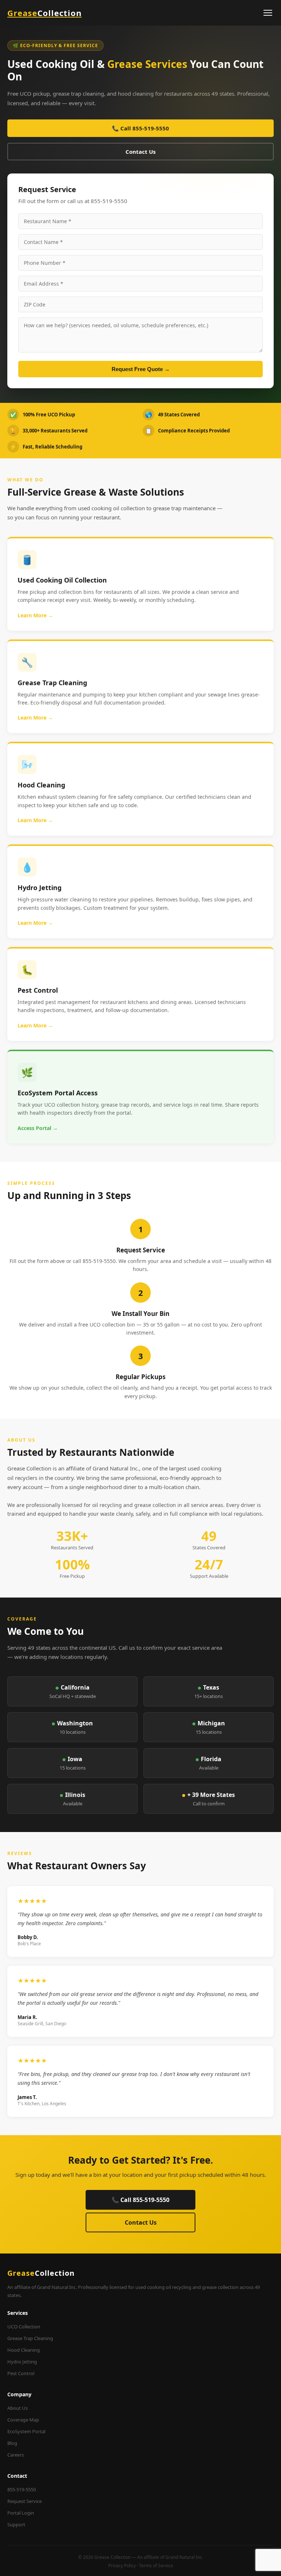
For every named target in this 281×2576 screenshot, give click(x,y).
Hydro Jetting (22, 2362)
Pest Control (21, 2373)
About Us (18, 2408)
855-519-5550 (22, 2489)
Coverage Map (23, 2420)
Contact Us (140, 152)
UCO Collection (24, 2327)
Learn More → (35, 615)
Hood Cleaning (24, 2350)
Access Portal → (38, 1128)
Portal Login (21, 2513)
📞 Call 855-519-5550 (140, 128)
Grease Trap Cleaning (30, 2338)
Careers (16, 2455)
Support (16, 2525)
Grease (44, 13)
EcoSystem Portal (26, 2431)
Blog (12, 2443)
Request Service (25, 2501)
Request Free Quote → (141, 369)
